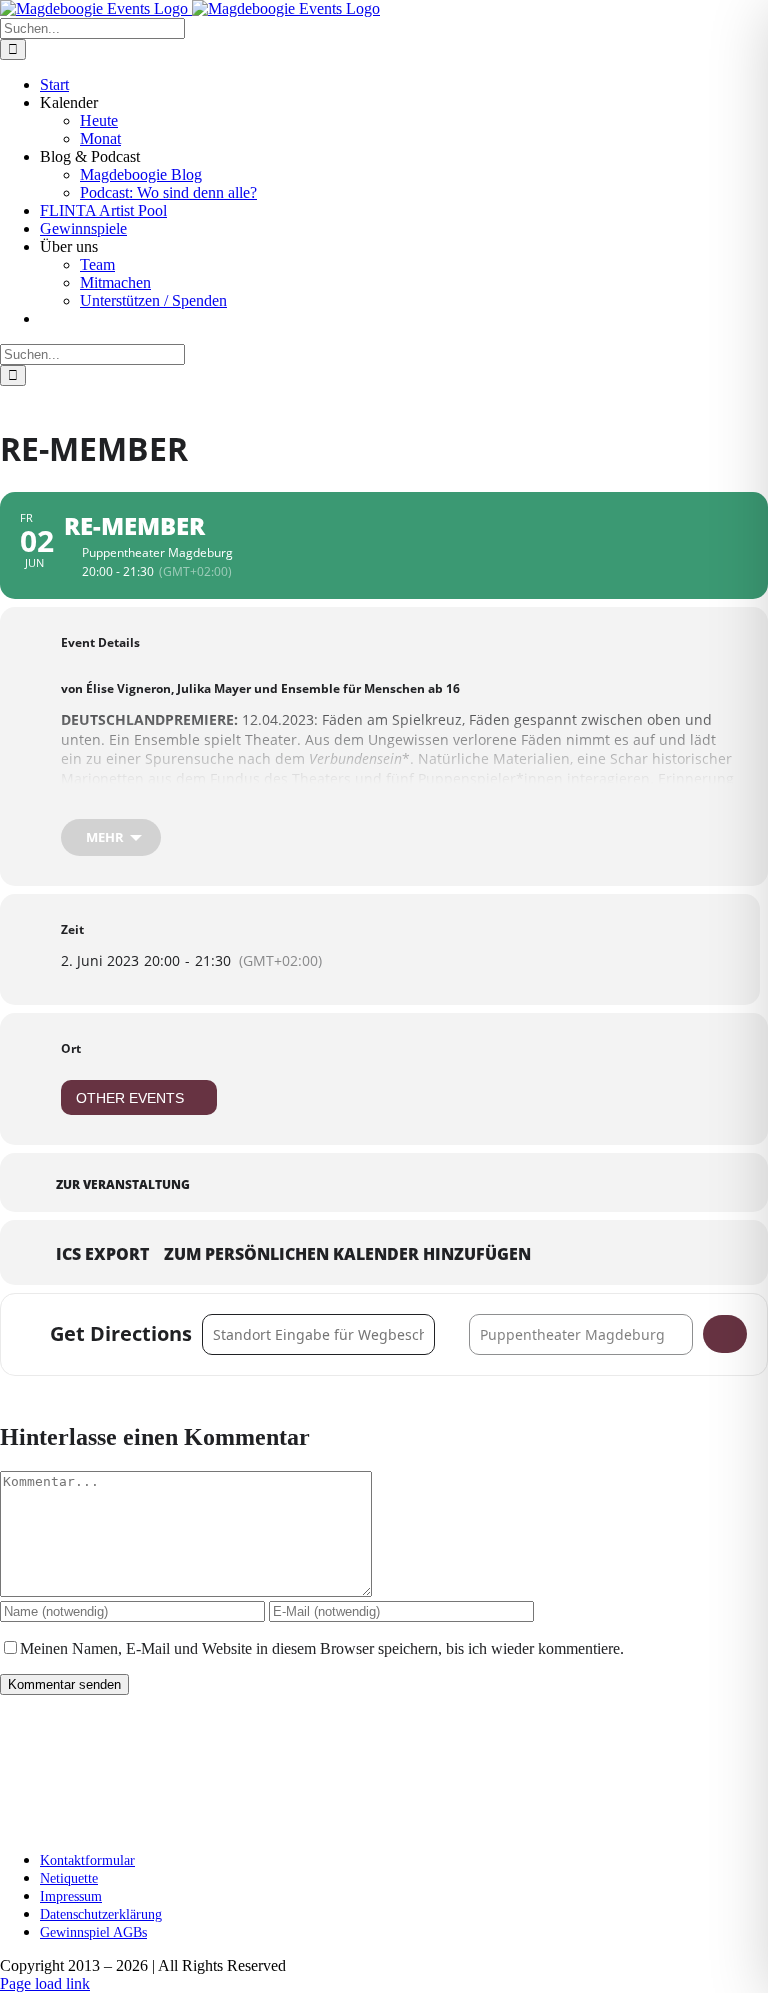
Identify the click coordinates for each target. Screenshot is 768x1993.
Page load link (45, 1983)
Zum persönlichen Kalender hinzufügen (347, 1255)
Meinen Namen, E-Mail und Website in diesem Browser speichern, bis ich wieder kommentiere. (322, 1648)
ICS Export (102, 1255)
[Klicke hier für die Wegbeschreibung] (725, 1334)
